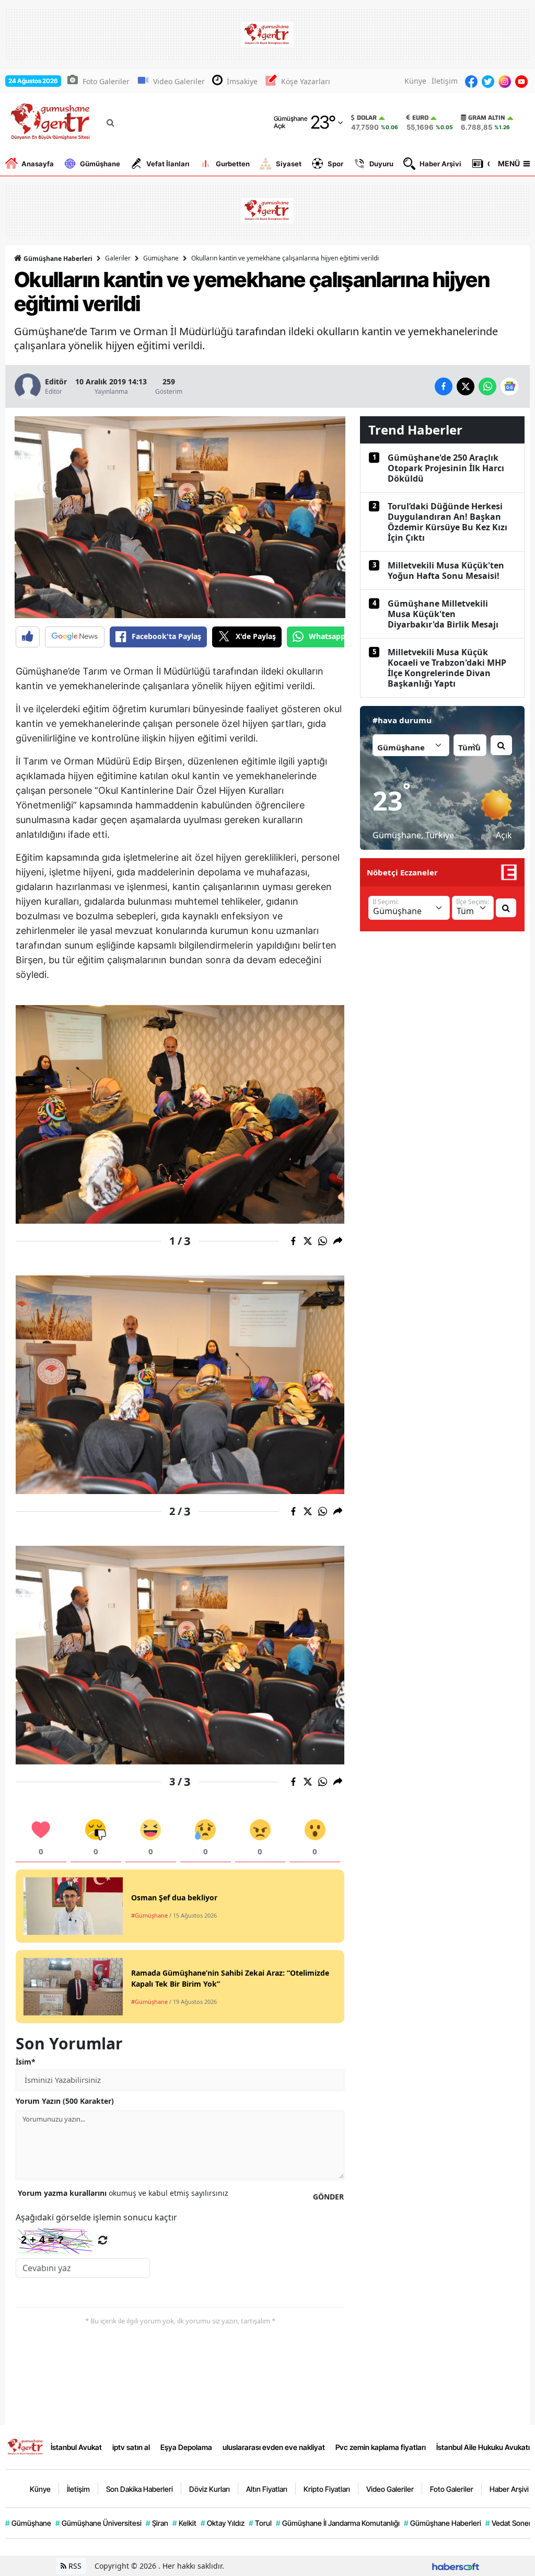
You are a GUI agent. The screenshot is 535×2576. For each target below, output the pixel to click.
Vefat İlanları (168, 164)
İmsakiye (242, 81)
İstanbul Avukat (76, 2447)
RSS (74, 2566)
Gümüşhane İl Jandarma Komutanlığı (338, 2523)
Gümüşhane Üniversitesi (98, 2523)
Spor (335, 164)
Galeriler (118, 258)
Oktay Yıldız (223, 2523)
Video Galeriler (179, 81)
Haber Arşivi (440, 164)
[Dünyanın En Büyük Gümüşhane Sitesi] (26, 2446)
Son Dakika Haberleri (139, 2489)
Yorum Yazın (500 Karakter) (65, 2101)
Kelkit (184, 2523)
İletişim (445, 81)
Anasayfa (38, 164)
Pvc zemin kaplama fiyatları (381, 2447)
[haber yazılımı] (456, 2566)
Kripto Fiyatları (327, 2489)
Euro (420, 118)
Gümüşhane (100, 164)
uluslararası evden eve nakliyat (274, 2447)
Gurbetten (233, 164)
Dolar (367, 118)
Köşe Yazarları (306, 81)
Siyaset (289, 164)
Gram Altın (487, 118)
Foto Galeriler (106, 81)
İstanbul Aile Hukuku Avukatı (483, 2447)
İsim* (26, 2062)
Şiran (157, 2523)
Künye (415, 81)
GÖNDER (328, 2197)
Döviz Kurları (210, 2489)
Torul (260, 2523)
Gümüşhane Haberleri (57, 259)
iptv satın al (131, 2447)
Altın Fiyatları (267, 2489)
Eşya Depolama (186, 2447)
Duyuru (381, 164)
